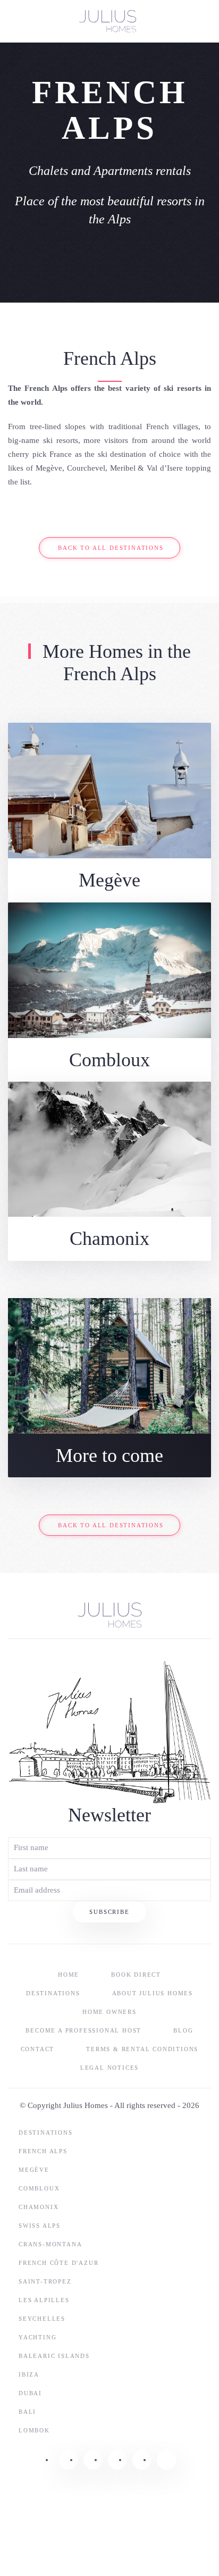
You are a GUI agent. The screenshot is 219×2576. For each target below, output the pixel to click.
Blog (183, 2030)
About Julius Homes (153, 1993)
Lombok (34, 2430)
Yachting (37, 2337)
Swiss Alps (40, 2226)
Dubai (30, 2393)
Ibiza (29, 2374)
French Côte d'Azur (58, 2263)
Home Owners (109, 2012)
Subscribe (109, 1912)
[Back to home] (109, 21)
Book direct (136, 1975)
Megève (34, 2170)
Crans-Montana (50, 2244)
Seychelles (42, 2319)
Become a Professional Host (83, 2030)
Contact (38, 2049)
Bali (27, 2412)
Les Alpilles (44, 2300)
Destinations (53, 1993)
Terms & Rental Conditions (142, 2049)
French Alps (43, 2151)
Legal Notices (109, 2068)
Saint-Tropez (45, 2281)
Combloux (39, 2188)
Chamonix (39, 2207)
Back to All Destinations (111, 548)
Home (69, 1975)
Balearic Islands (54, 2356)
